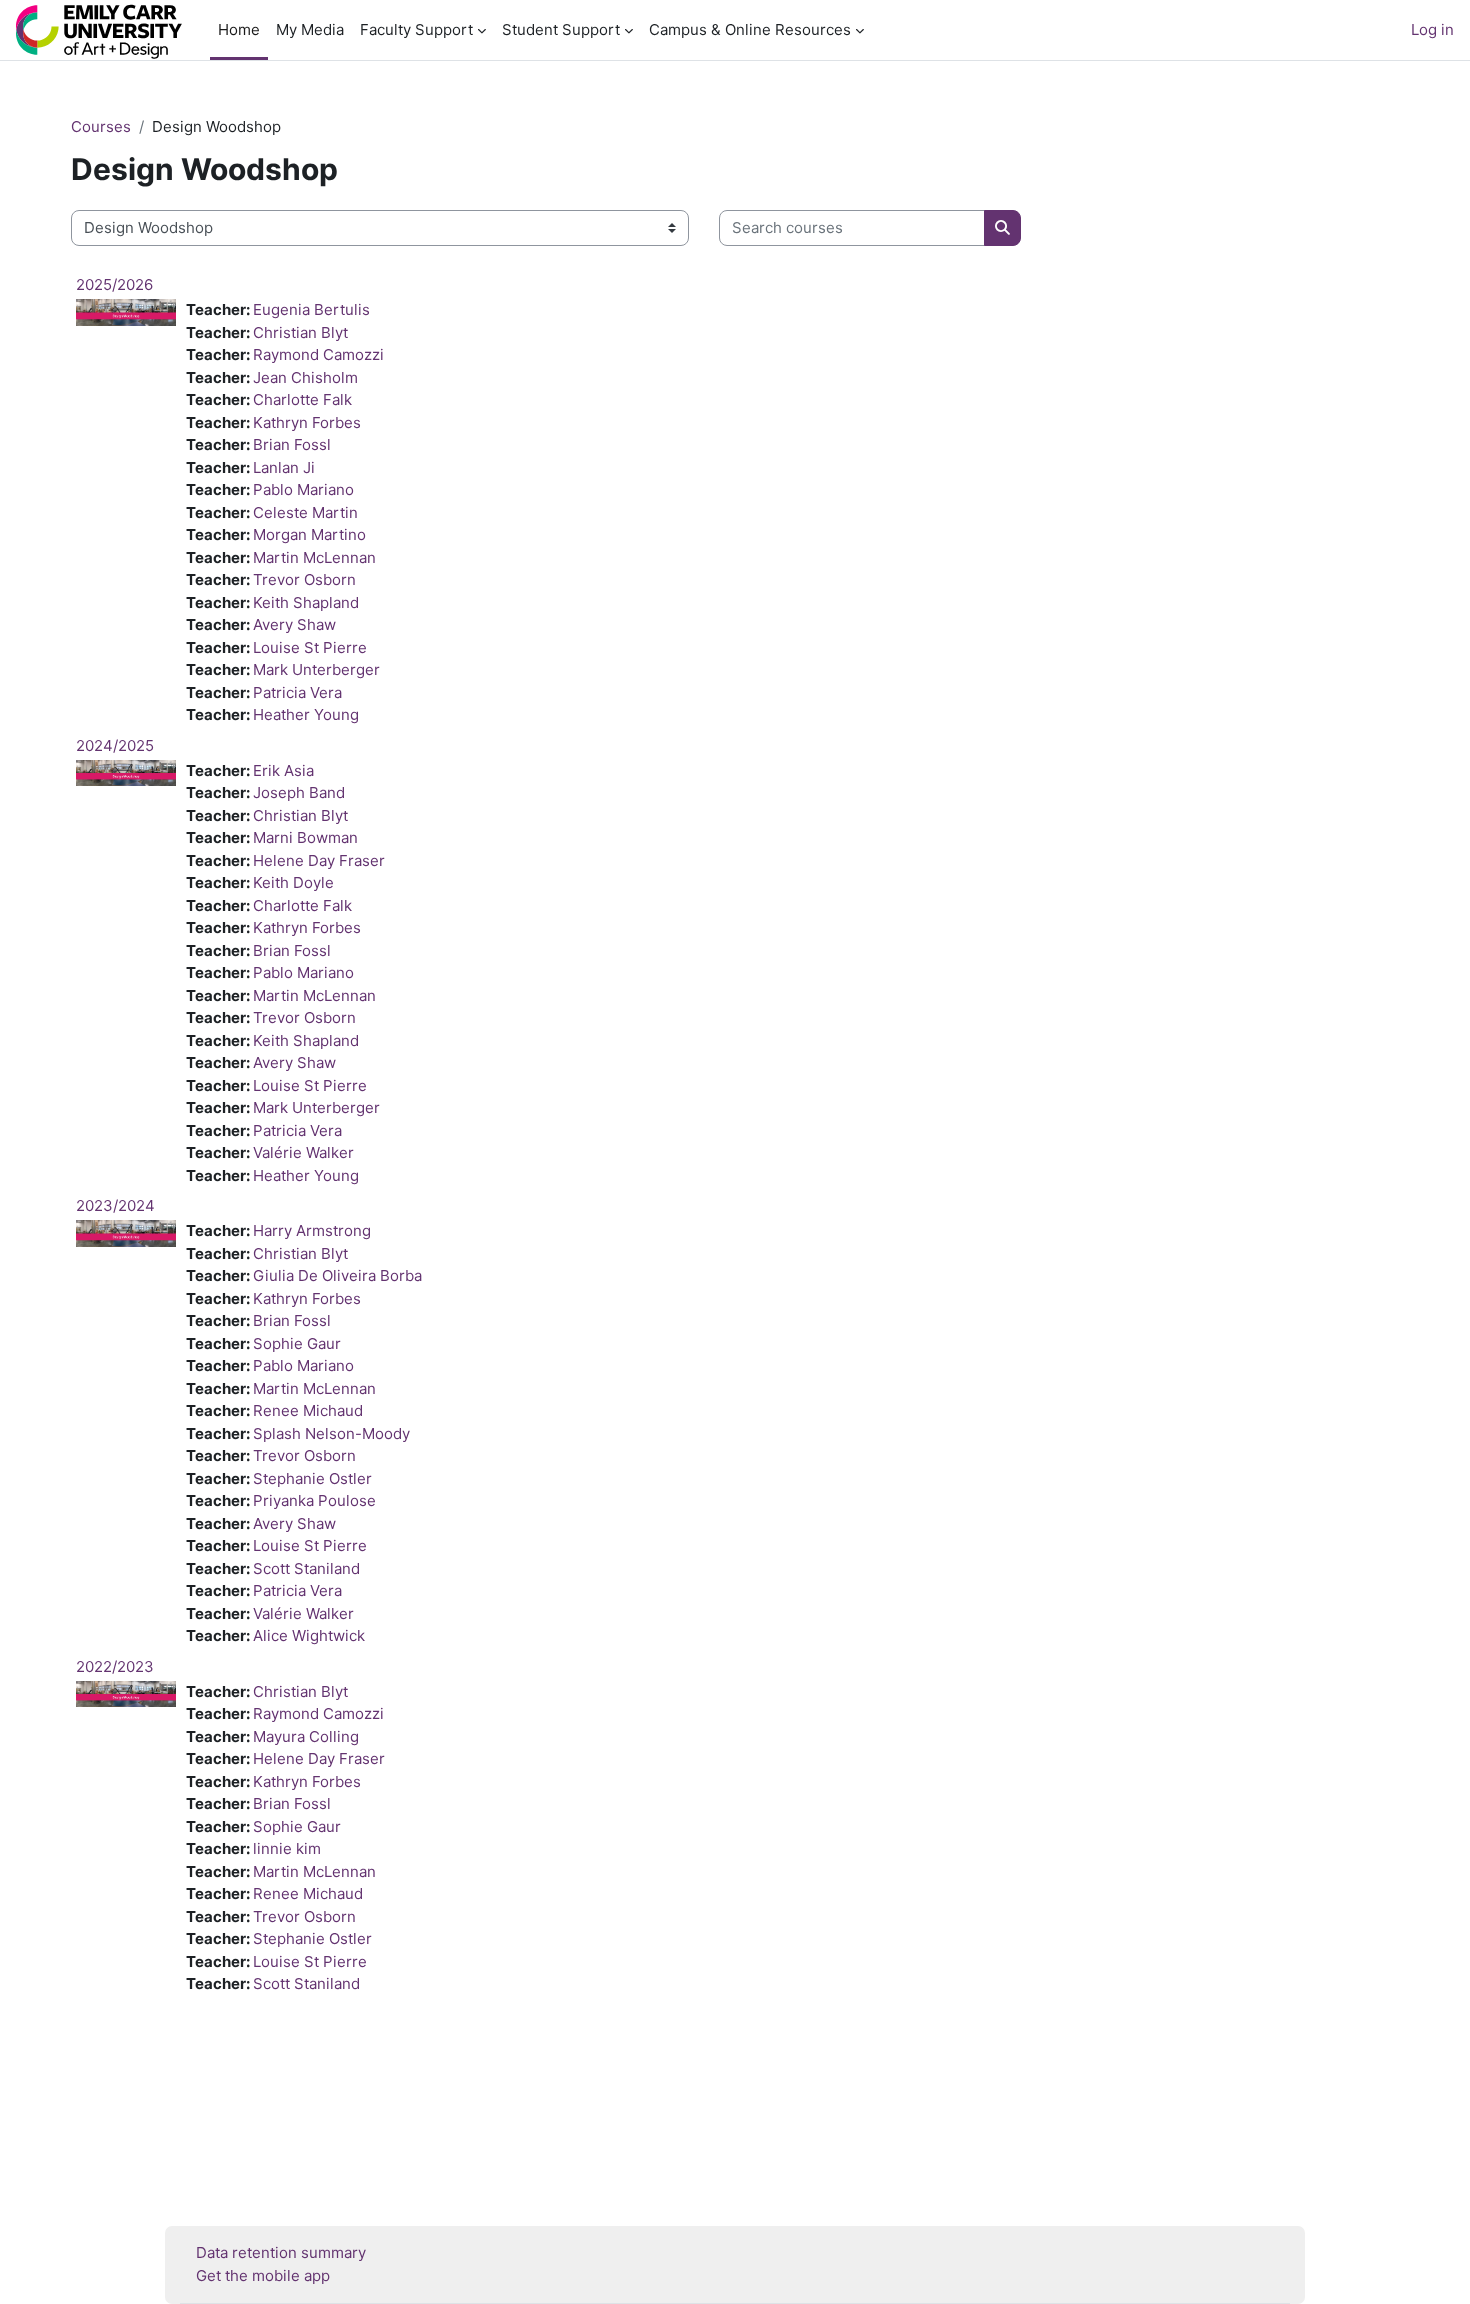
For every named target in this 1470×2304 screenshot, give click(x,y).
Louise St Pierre (310, 647)
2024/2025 (115, 745)
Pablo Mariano (303, 489)
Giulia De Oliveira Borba (337, 1275)
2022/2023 (115, 1666)
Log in (1432, 29)
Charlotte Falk (302, 399)
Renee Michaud (308, 1410)
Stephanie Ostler (312, 1478)
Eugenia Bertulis (311, 309)
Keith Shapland (306, 602)
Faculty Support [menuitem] (416, 29)
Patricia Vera (297, 692)
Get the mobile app (263, 2275)
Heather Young (306, 714)
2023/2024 (115, 1205)
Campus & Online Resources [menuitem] (750, 29)
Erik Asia (283, 770)
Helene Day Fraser (319, 860)
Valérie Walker (303, 1152)
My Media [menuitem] (310, 29)
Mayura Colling (306, 1736)
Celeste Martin (305, 512)
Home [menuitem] (239, 29)
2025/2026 (114, 284)
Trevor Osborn (304, 579)
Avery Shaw (294, 624)
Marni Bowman (305, 837)
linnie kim (287, 1848)
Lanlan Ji (284, 467)
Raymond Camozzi (318, 354)
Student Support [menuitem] (561, 29)
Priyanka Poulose (314, 1500)
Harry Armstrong (312, 1230)
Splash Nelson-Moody (331, 1433)
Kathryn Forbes (307, 422)
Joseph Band (299, 792)
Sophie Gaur (297, 1343)
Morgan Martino (309, 534)
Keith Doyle (293, 882)
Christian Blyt (300, 332)
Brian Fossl (292, 444)
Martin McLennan (314, 557)
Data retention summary (281, 2252)
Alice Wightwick (309, 1635)
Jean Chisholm (305, 377)
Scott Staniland (306, 1568)
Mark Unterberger (316, 669)
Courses (101, 126)
